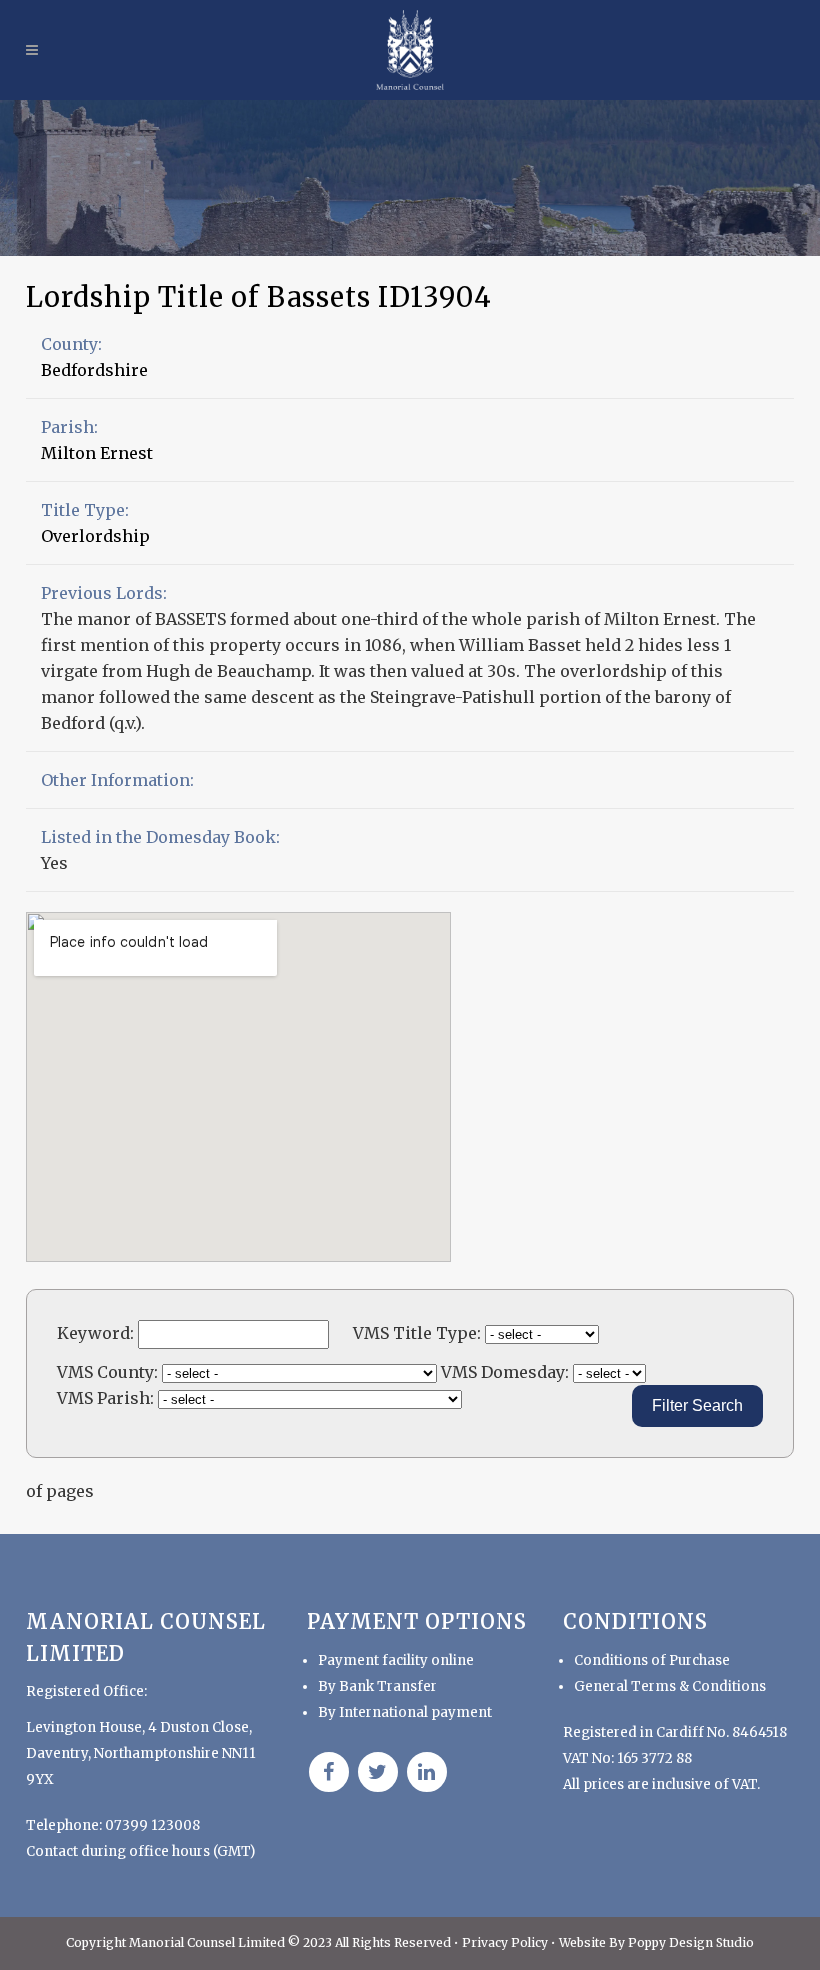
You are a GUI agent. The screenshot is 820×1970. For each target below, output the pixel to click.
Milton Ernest (97, 453)
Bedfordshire (94, 370)
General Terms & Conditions (670, 1686)
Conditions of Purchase (652, 1660)
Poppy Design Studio (691, 1942)
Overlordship (95, 536)
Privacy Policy (506, 1942)
